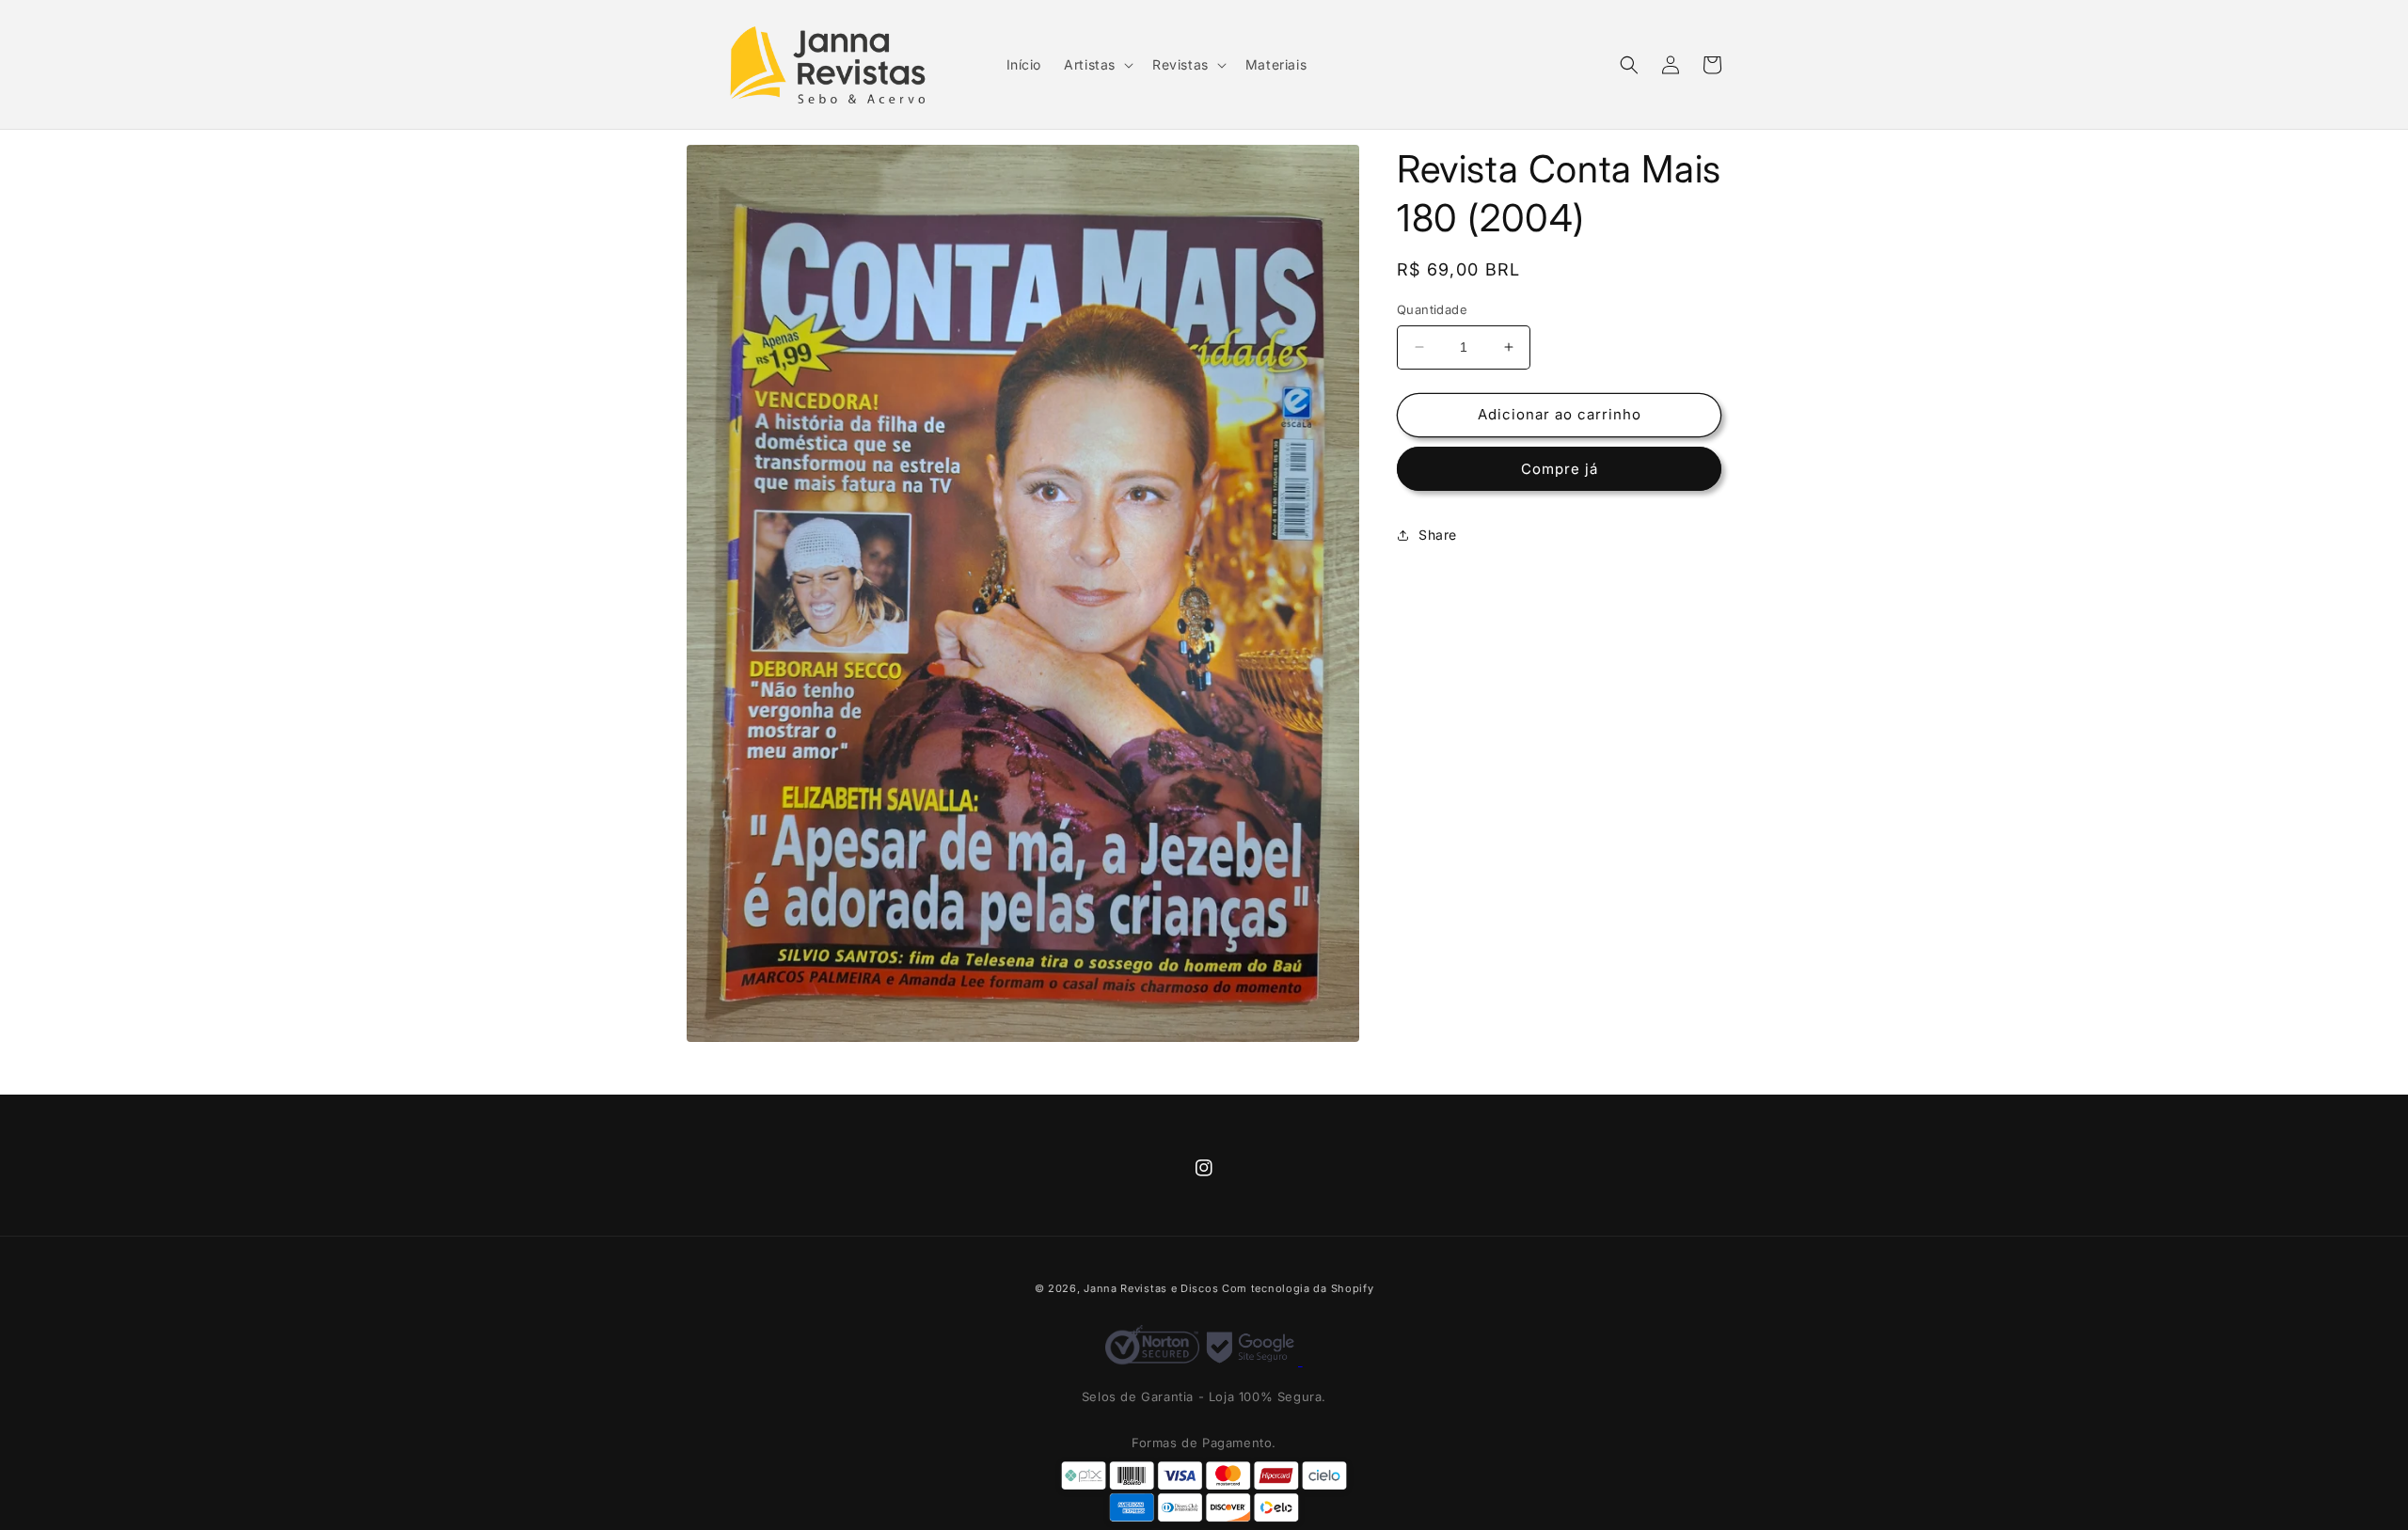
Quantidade (1432, 309)
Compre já (1560, 469)
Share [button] (1438, 535)
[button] (1097, 65)
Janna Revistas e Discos (1151, 1288)
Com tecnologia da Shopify (1298, 1288)
